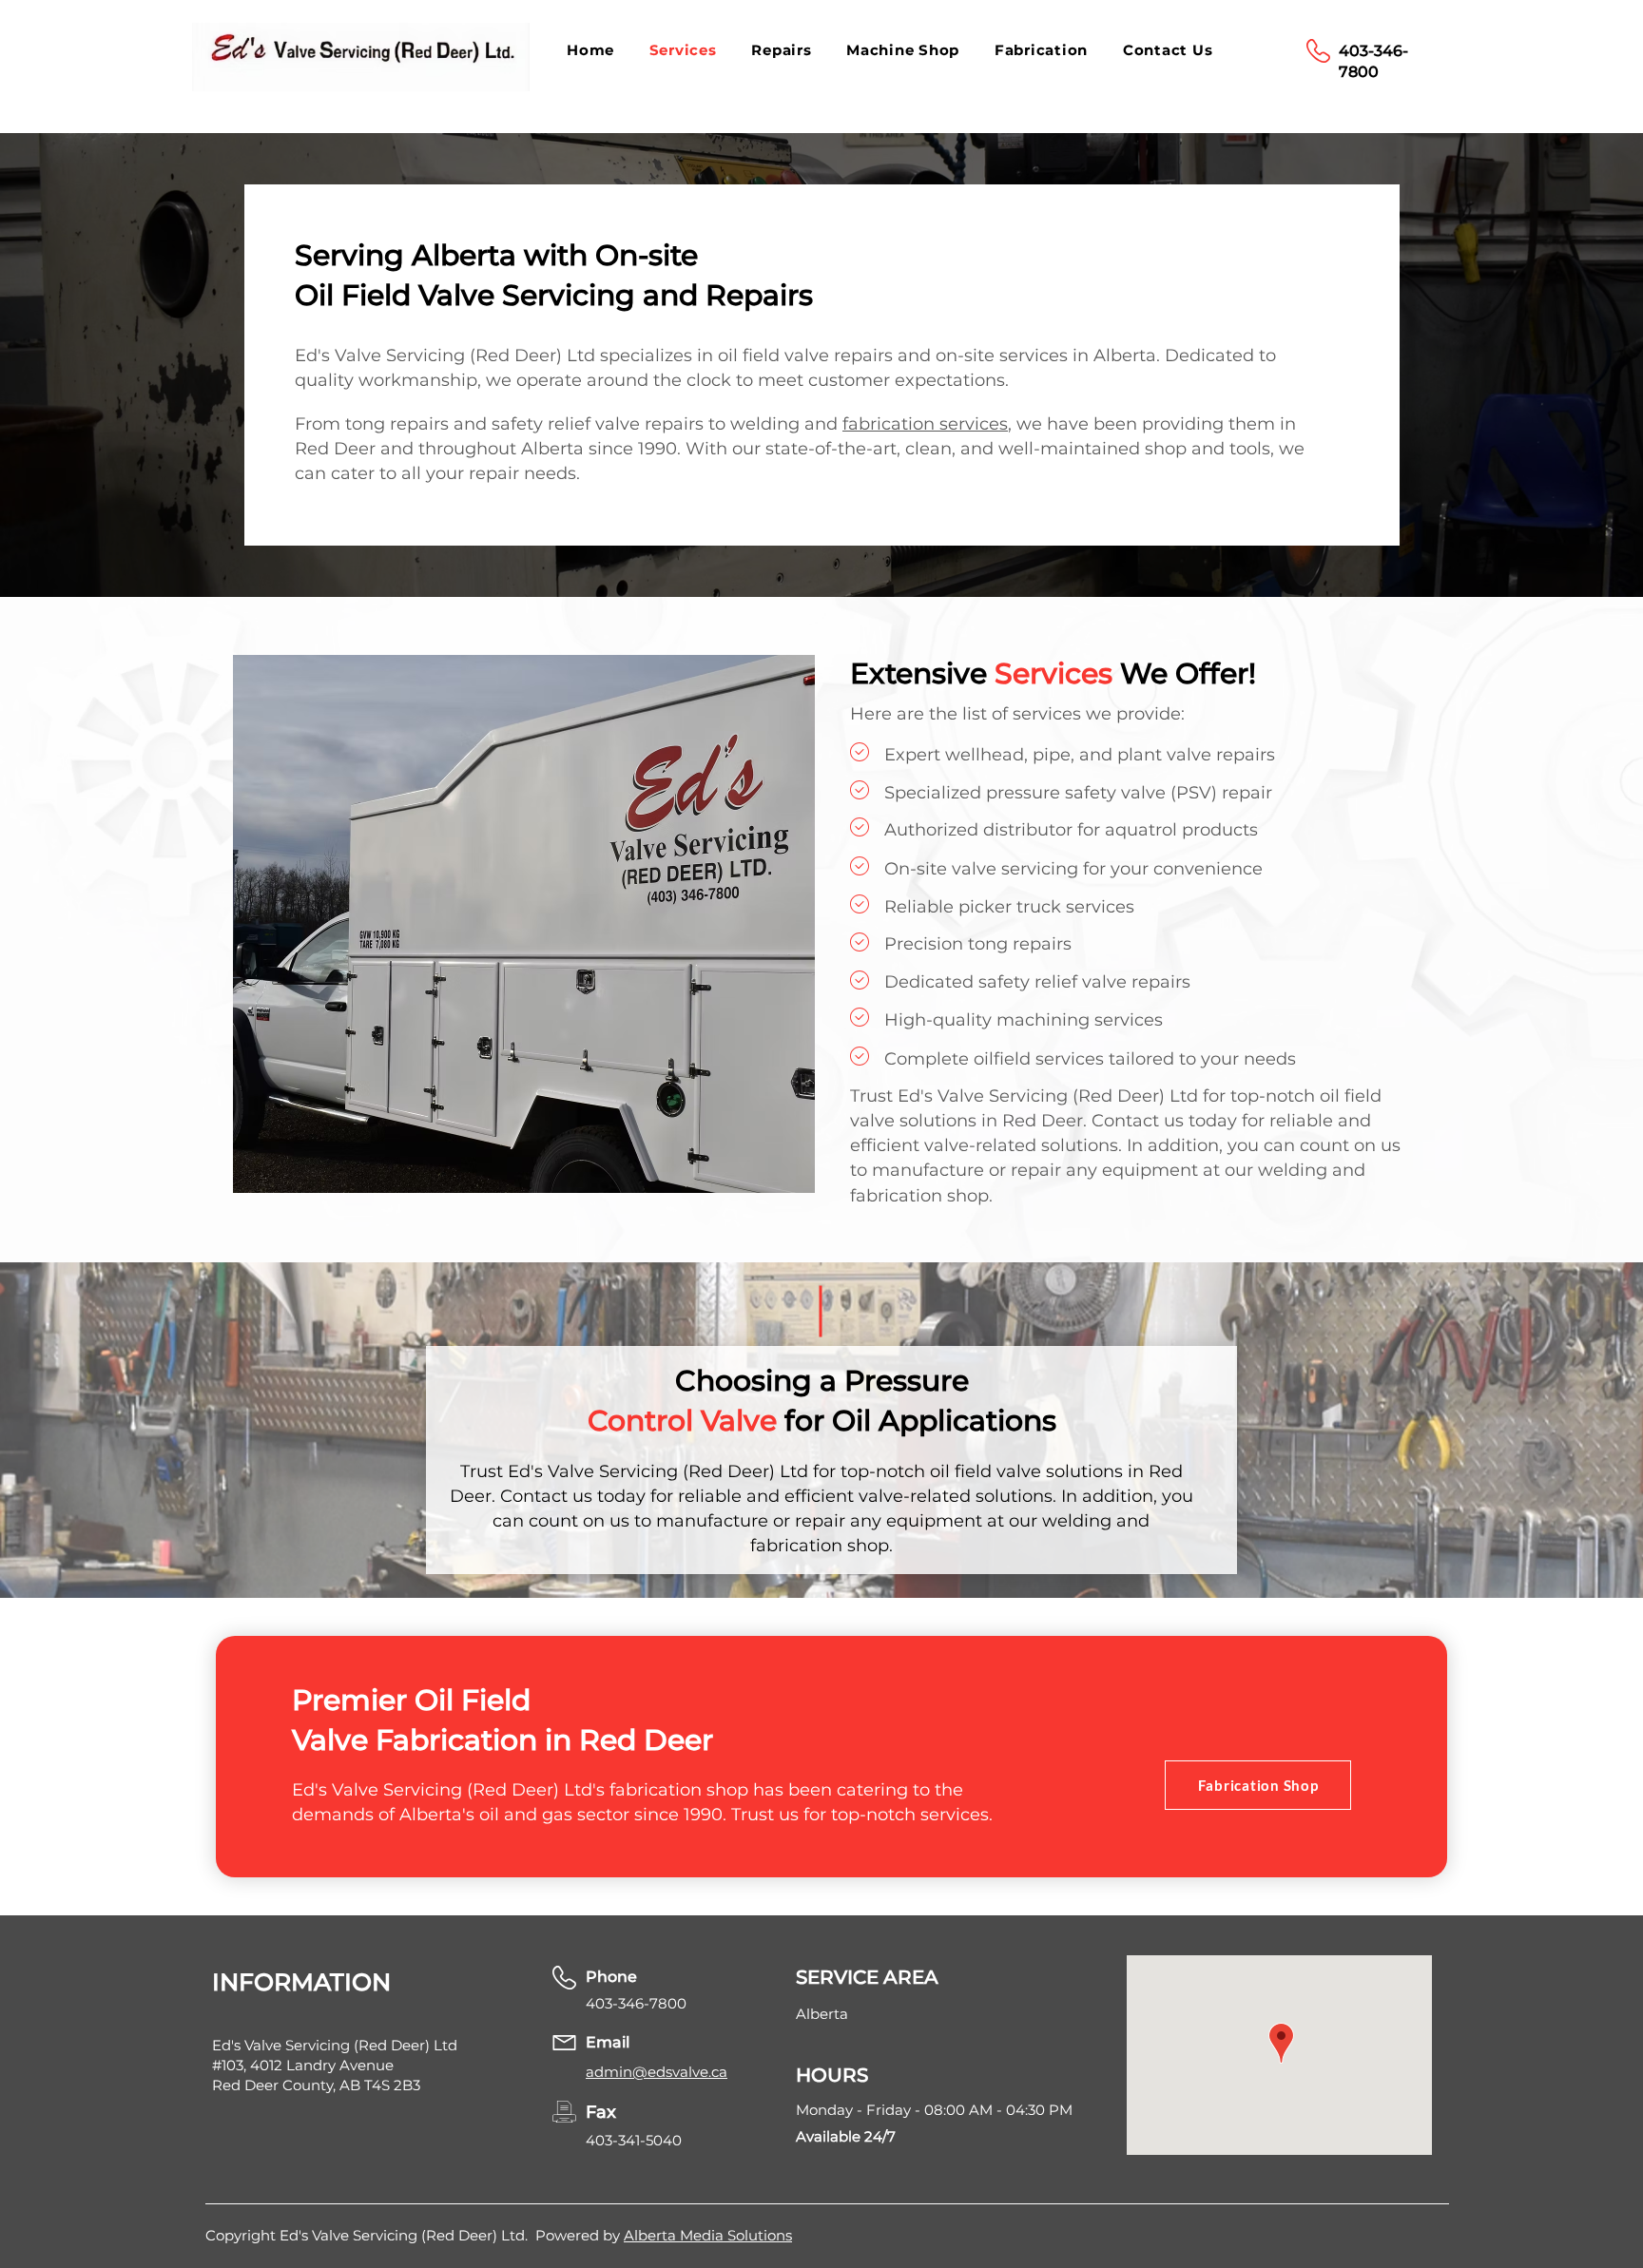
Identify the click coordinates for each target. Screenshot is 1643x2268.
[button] (785, 50)
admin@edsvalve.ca (657, 2072)
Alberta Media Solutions (708, 2235)
